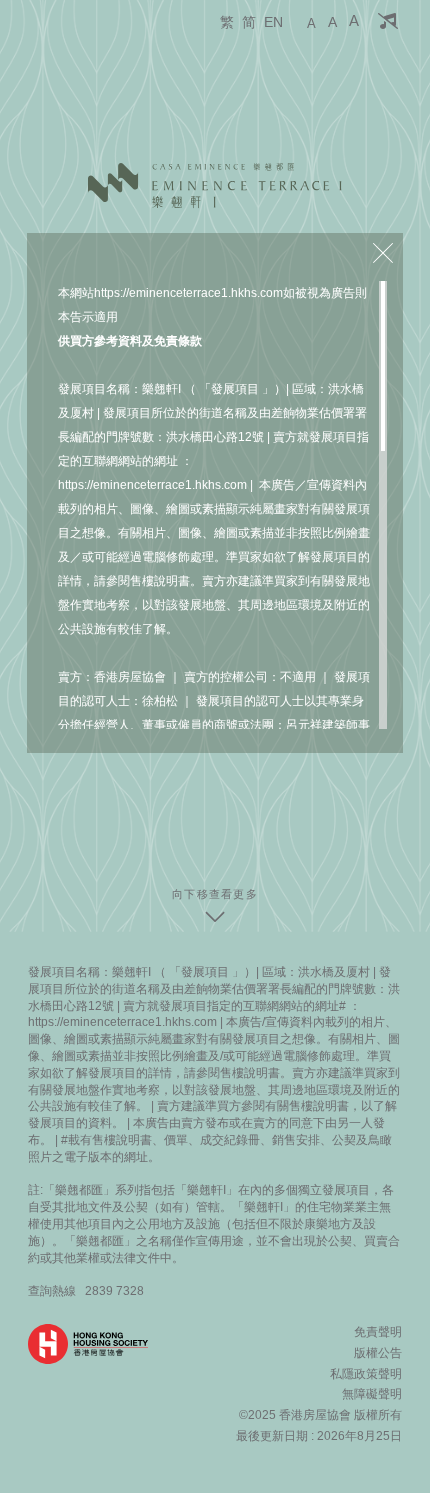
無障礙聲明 (372, 1394)
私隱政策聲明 (366, 1374)
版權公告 (378, 1353)
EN (273, 22)
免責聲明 (378, 1332)
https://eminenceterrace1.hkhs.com (188, 293)
